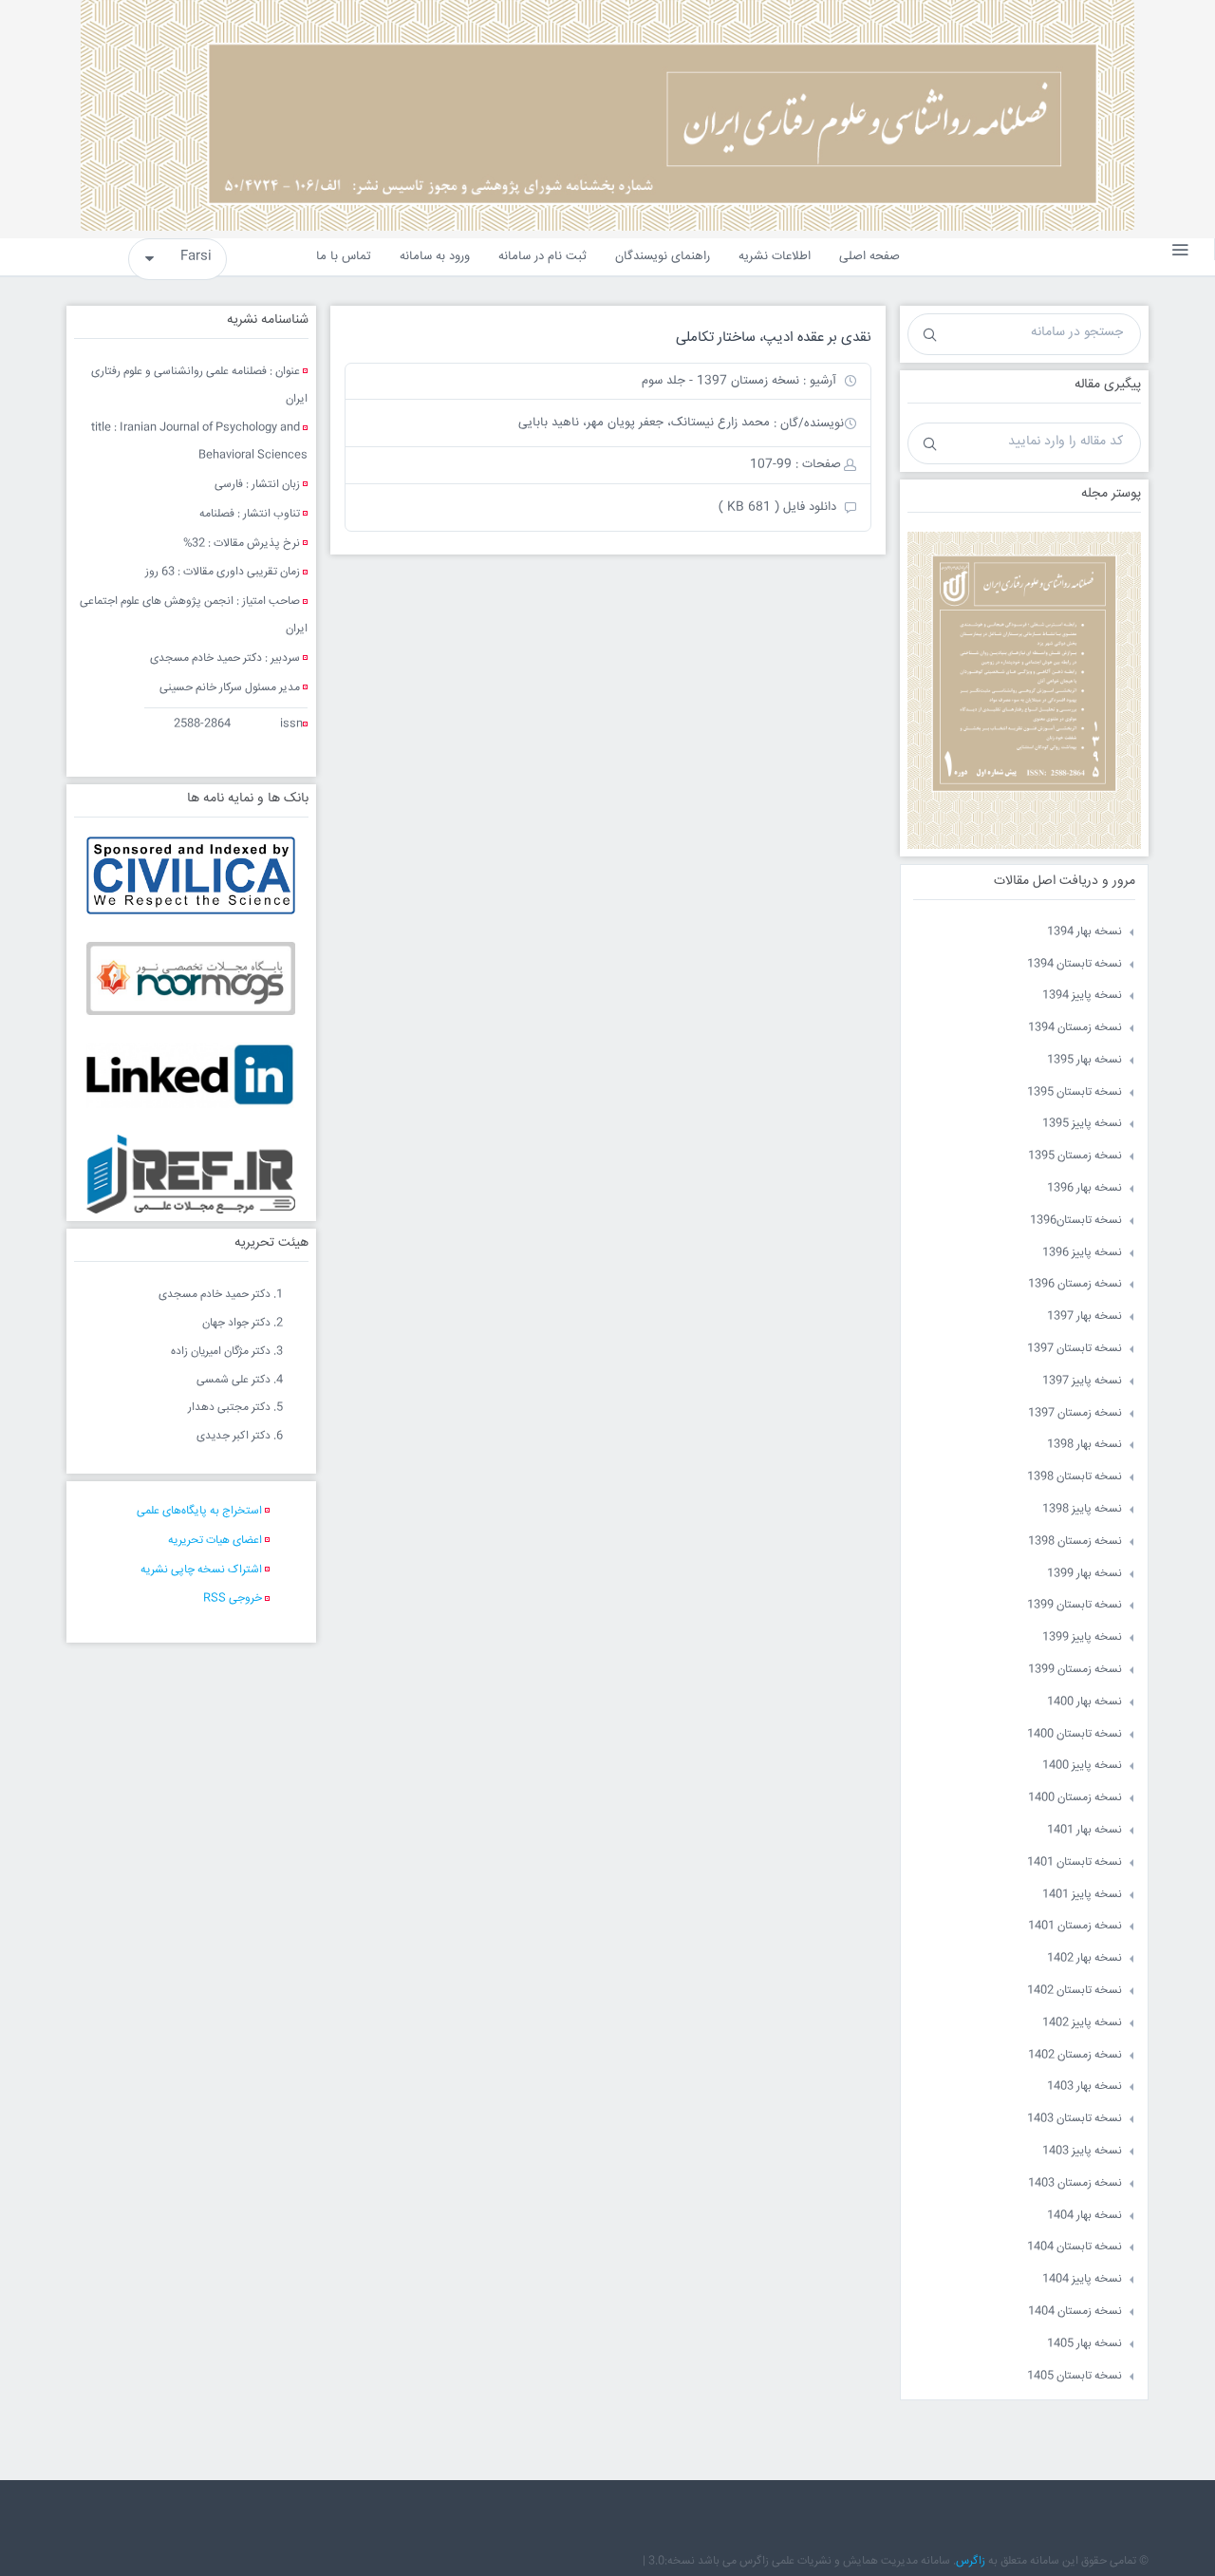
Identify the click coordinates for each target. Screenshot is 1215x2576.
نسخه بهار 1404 (1084, 2216)
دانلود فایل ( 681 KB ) (777, 507)
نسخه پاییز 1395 (1082, 1124)
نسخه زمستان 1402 (1075, 2055)
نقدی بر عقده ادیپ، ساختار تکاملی (774, 338)
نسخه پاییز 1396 (1082, 1253)
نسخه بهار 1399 (1084, 1574)
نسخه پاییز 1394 (1082, 996)
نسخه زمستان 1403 (1075, 2183)
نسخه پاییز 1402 (1082, 2023)
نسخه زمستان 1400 (1075, 1798)
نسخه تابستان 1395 (1075, 1092)
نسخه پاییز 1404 (1082, 2279)
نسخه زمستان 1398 (1075, 1542)
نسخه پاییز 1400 (1082, 1766)
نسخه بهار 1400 (1084, 1702)
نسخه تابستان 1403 (1075, 2119)
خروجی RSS (233, 1598)
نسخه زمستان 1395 (1075, 1156)
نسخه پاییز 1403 (1082, 2151)
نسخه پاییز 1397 (1082, 1381)
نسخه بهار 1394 (1084, 932)
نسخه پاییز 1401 (1082, 1895)
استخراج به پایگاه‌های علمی (199, 1511)
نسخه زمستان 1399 (1075, 1670)
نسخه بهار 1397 (1084, 1316)
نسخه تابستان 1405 (1075, 2376)
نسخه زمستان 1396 (1075, 1284)
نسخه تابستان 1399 (1075, 1605)
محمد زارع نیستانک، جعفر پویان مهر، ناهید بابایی (644, 423)
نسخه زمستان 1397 (1075, 1413)
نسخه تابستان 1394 (1075, 964)
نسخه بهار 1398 (1084, 1445)
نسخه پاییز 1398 (1082, 1509)
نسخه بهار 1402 (1084, 1958)
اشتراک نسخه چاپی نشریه (201, 1570)
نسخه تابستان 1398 (1075, 1477)
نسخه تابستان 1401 (1075, 1862)
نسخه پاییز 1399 (1082, 1637)
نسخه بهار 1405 (1084, 2344)
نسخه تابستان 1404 (1075, 2247)
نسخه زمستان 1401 (1075, 1926)
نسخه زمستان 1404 (1075, 2312)
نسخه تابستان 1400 (1075, 1734)
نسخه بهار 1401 (1084, 1830)
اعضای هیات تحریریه (215, 1541)
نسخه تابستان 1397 (1075, 1349)
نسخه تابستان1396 (1076, 1221)
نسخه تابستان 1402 (1075, 1991)
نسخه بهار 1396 (1084, 1188)
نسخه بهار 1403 (1084, 2087)
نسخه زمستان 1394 (1075, 1028)
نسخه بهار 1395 (1084, 1060)
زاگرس (971, 2561)
